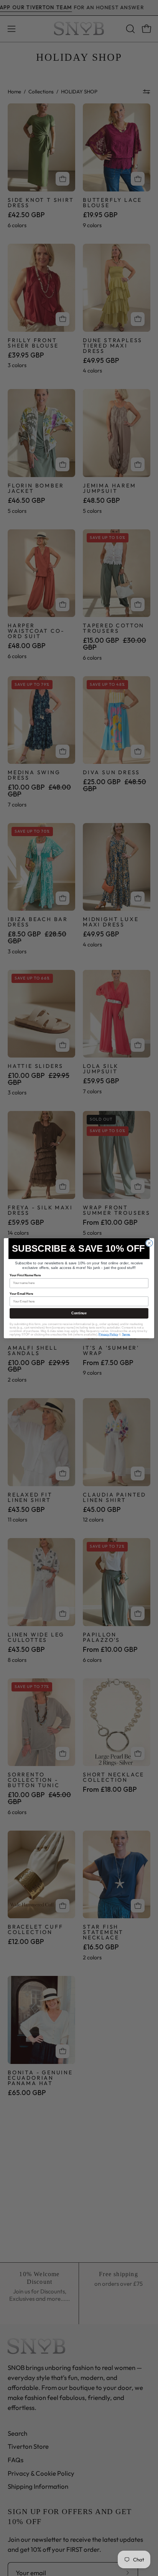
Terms (126, 1335)
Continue (79, 1313)
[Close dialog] (149, 1243)
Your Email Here (21, 1293)
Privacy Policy (108, 1335)
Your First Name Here (25, 1275)
